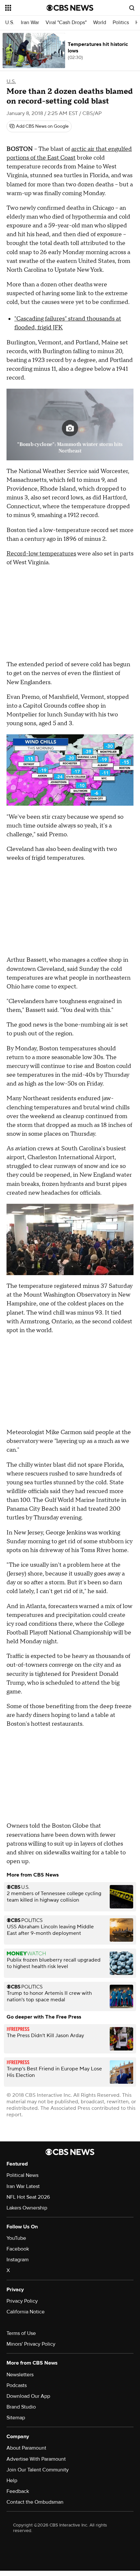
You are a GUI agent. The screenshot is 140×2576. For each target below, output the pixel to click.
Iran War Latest (23, 2186)
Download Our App (28, 2396)
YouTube (16, 2238)
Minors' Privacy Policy (31, 2344)
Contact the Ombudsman (35, 2502)
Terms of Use (21, 2333)
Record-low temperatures (41, 554)
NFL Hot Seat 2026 (28, 2197)
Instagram (18, 2260)
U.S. (10, 23)
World (100, 23)
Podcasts (17, 2385)
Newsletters (20, 2375)
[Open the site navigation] (26, 8)
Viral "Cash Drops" (66, 23)
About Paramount (26, 2448)
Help (12, 2481)
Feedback (18, 2491)
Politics (121, 23)
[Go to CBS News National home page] (70, 8)
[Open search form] (132, 8)
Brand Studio (21, 2407)
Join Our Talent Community (38, 2470)
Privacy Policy (22, 2301)
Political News (22, 2175)
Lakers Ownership (27, 2208)
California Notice (26, 2312)
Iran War (30, 23)
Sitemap (16, 2418)
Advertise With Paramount (36, 2459)
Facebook (18, 2249)
